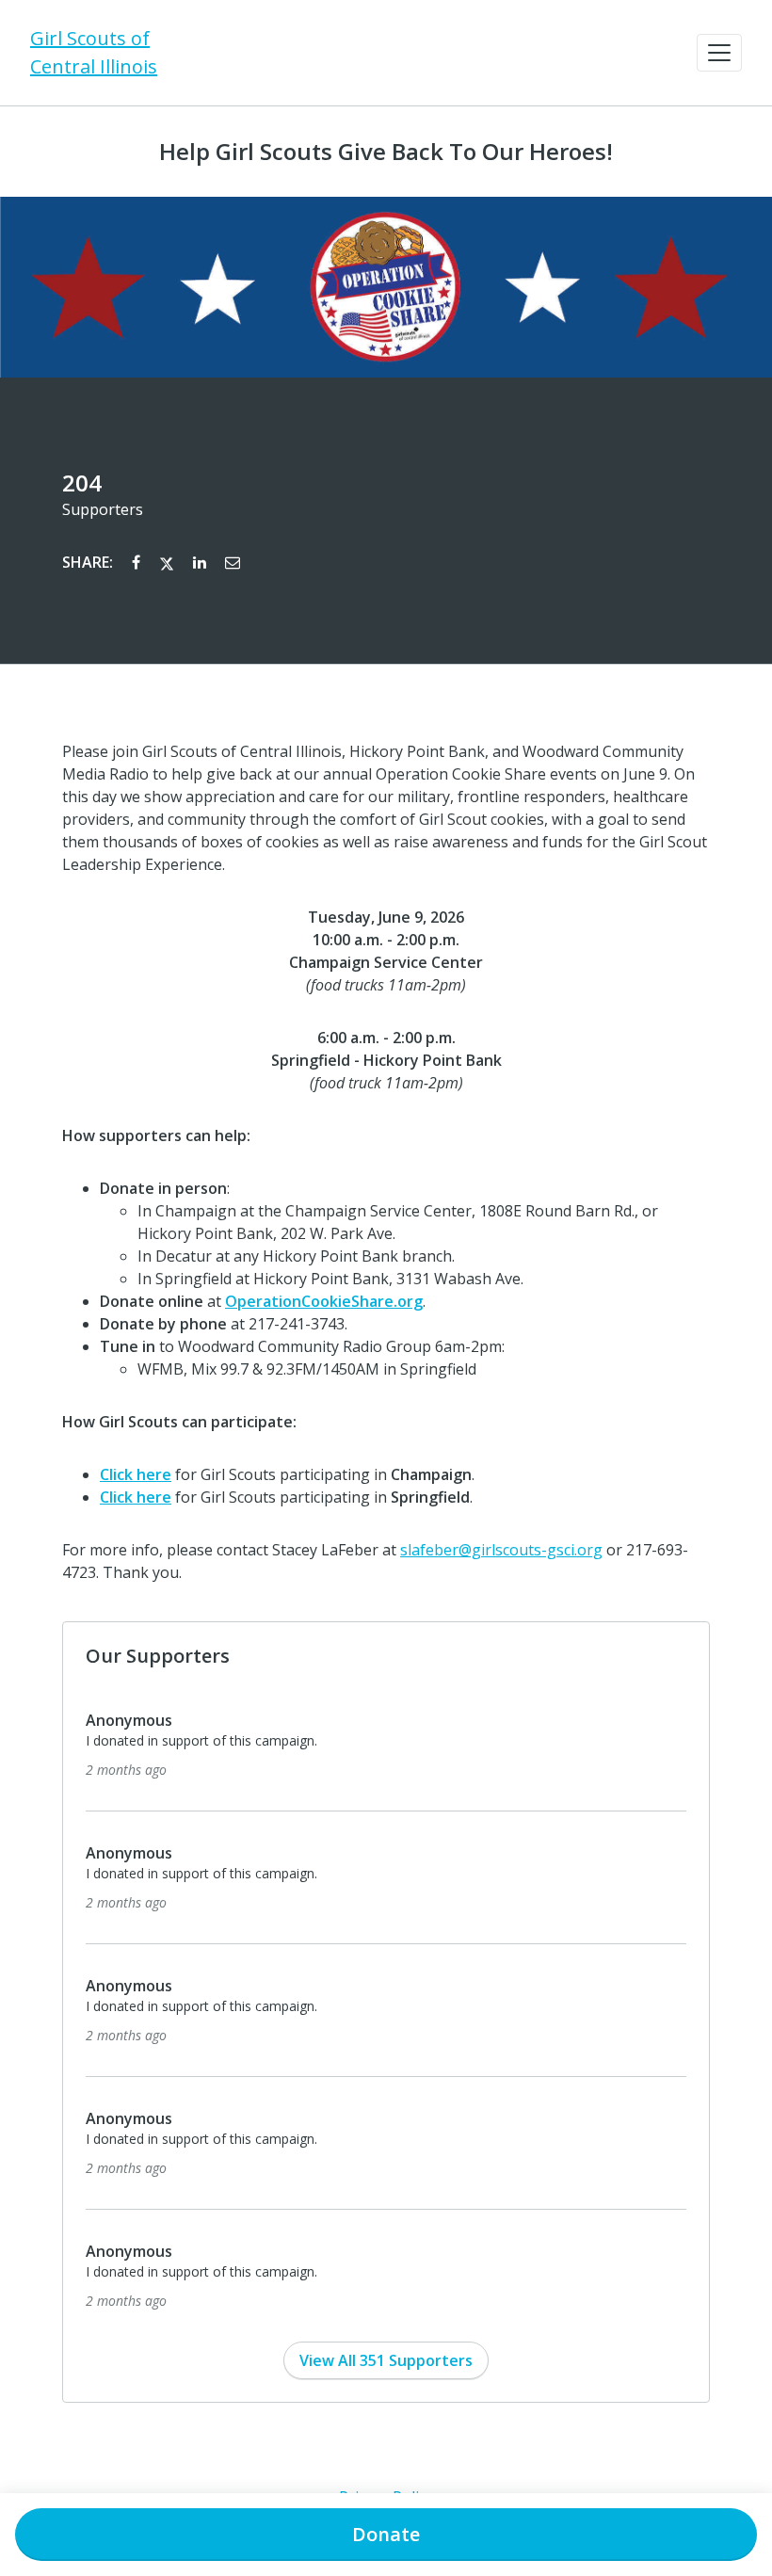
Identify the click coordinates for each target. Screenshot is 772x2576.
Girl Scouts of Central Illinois (94, 52)
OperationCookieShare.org (324, 1301)
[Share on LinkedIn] (201, 562)
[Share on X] (169, 562)
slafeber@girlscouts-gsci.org (501, 1550)
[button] (719, 53)
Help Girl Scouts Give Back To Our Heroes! (386, 152)
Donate (386, 2534)
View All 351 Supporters (386, 2360)
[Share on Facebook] (138, 562)
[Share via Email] (233, 562)
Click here (136, 1474)
